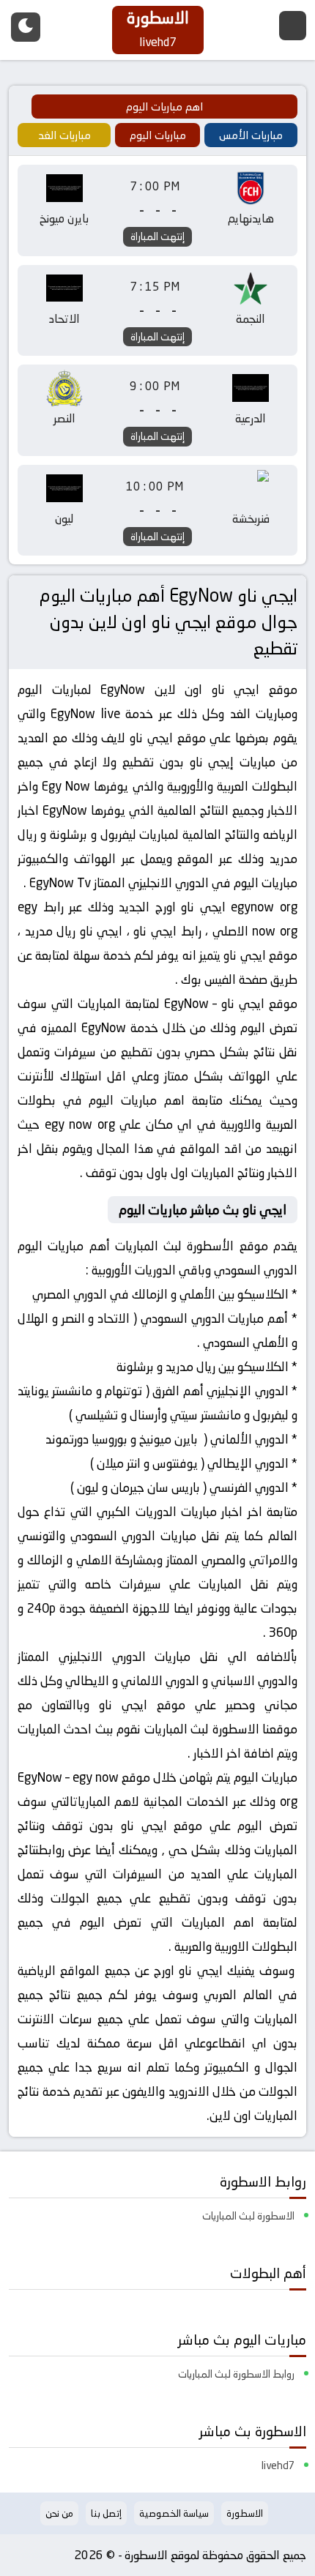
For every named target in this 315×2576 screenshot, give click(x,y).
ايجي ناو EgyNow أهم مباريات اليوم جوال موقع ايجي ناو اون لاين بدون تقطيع (168, 622)
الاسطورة (245, 2513)
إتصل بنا (106, 2513)
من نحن (59, 2513)
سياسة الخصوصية (174, 2513)
